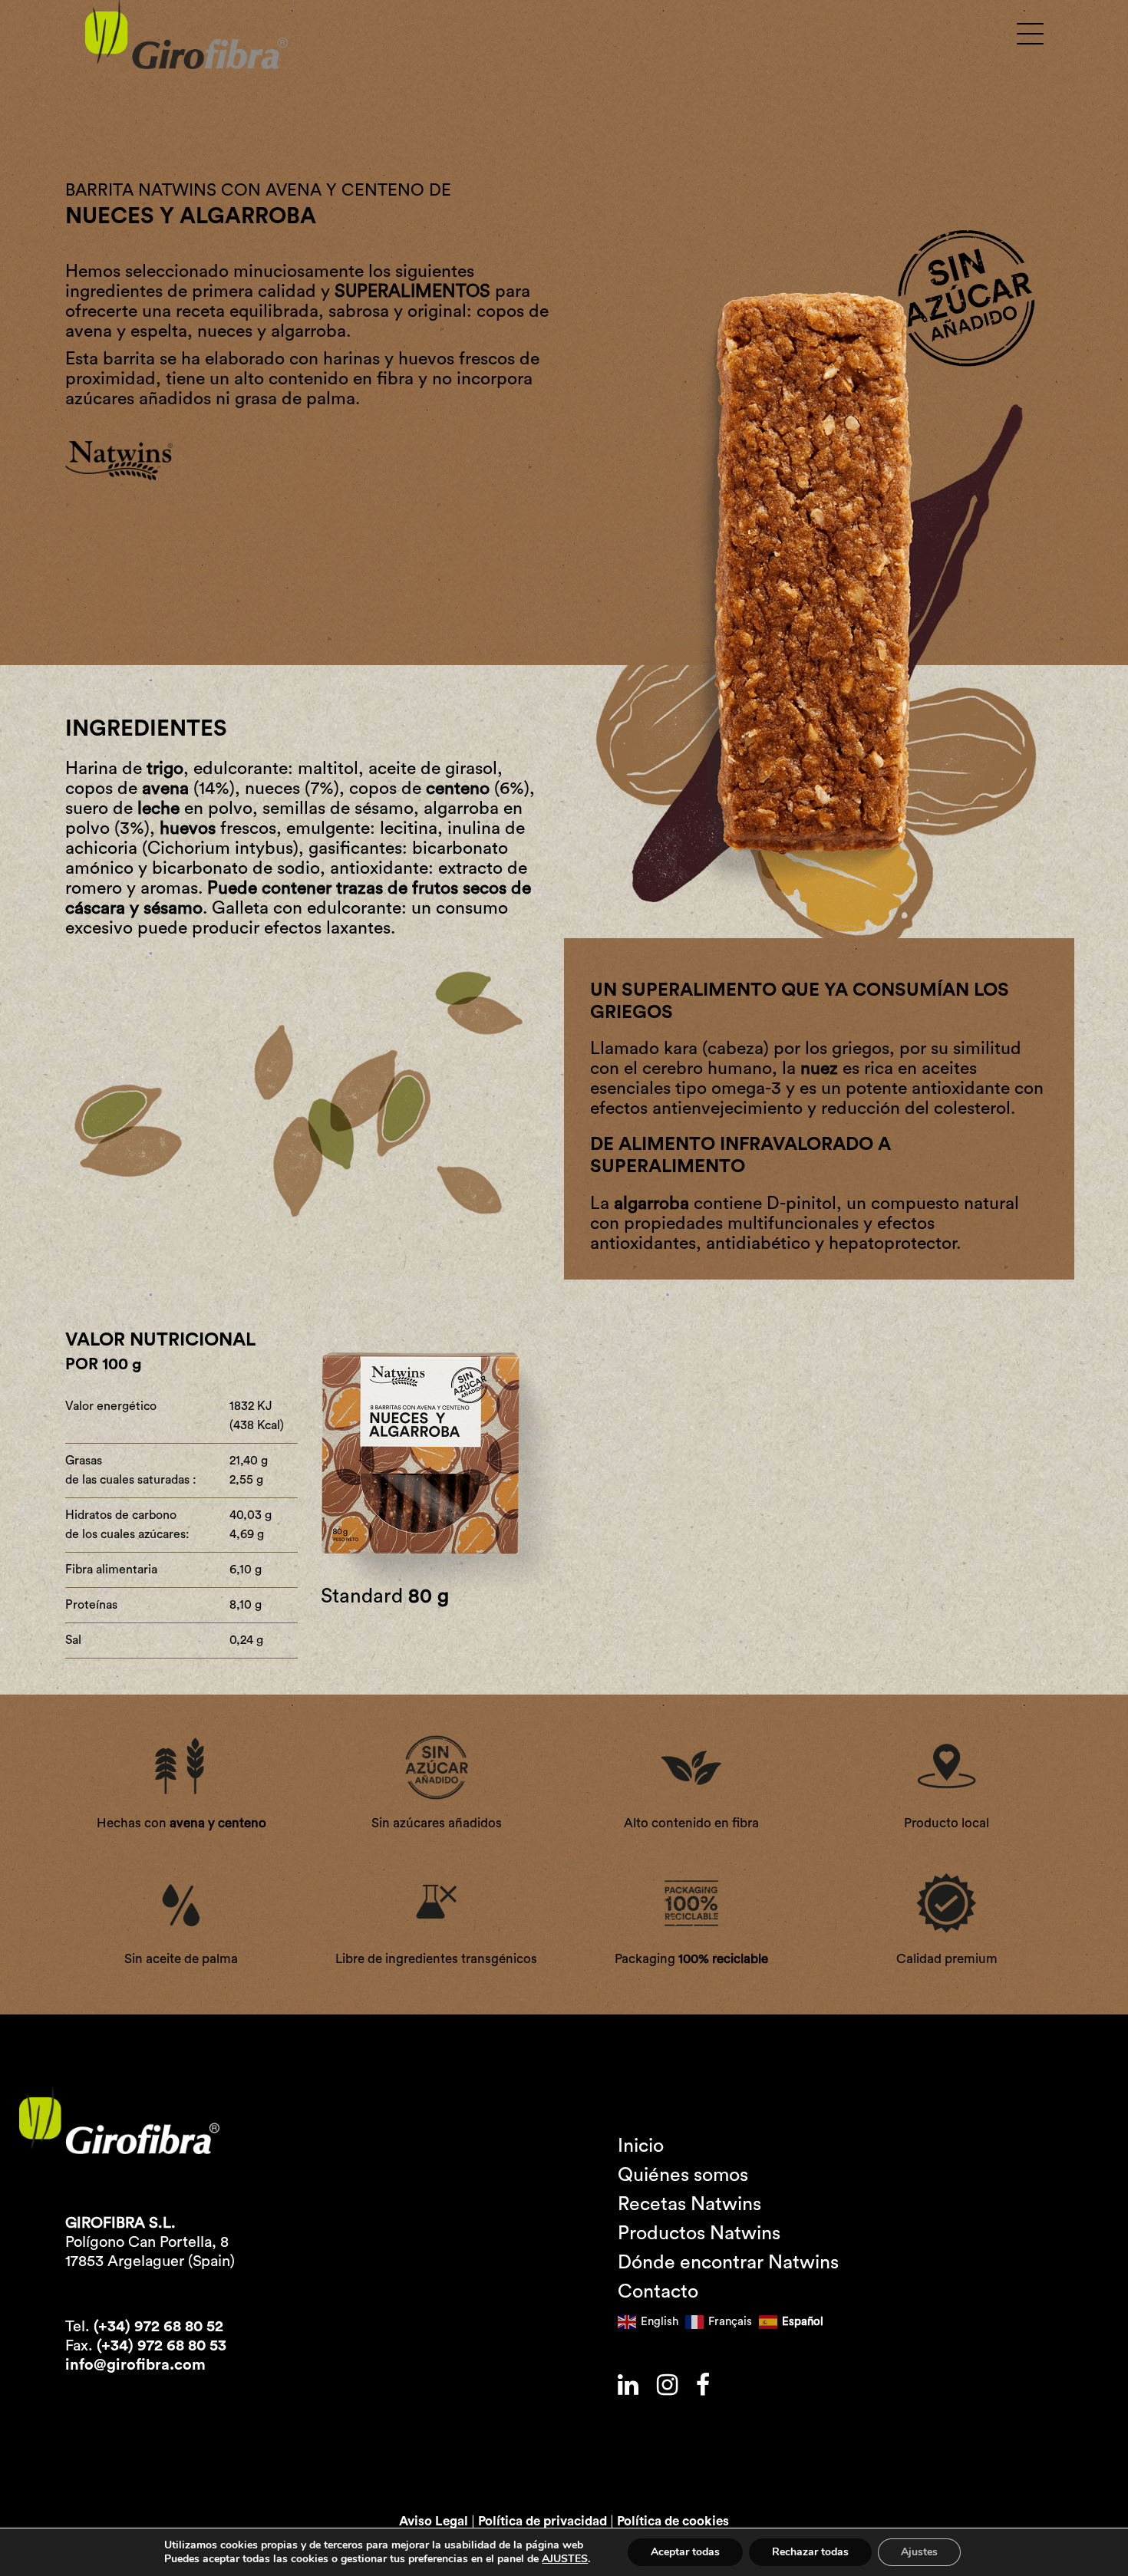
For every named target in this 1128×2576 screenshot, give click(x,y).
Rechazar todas (810, 2552)
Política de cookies (673, 2521)
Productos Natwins (699, 2233)
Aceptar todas (685, 2552)
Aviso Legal (434, 2521)
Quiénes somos (683, 2175)
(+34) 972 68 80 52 (158, 2327)
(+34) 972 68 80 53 (162, 2346)
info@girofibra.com (135, 2365)
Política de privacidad (543, 2521)
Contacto (658, 2292)
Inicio (641, 2146)
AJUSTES (565, 2559)
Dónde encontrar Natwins (728, 2263)
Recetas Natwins (689, 2204)
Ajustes (919, 2552)
